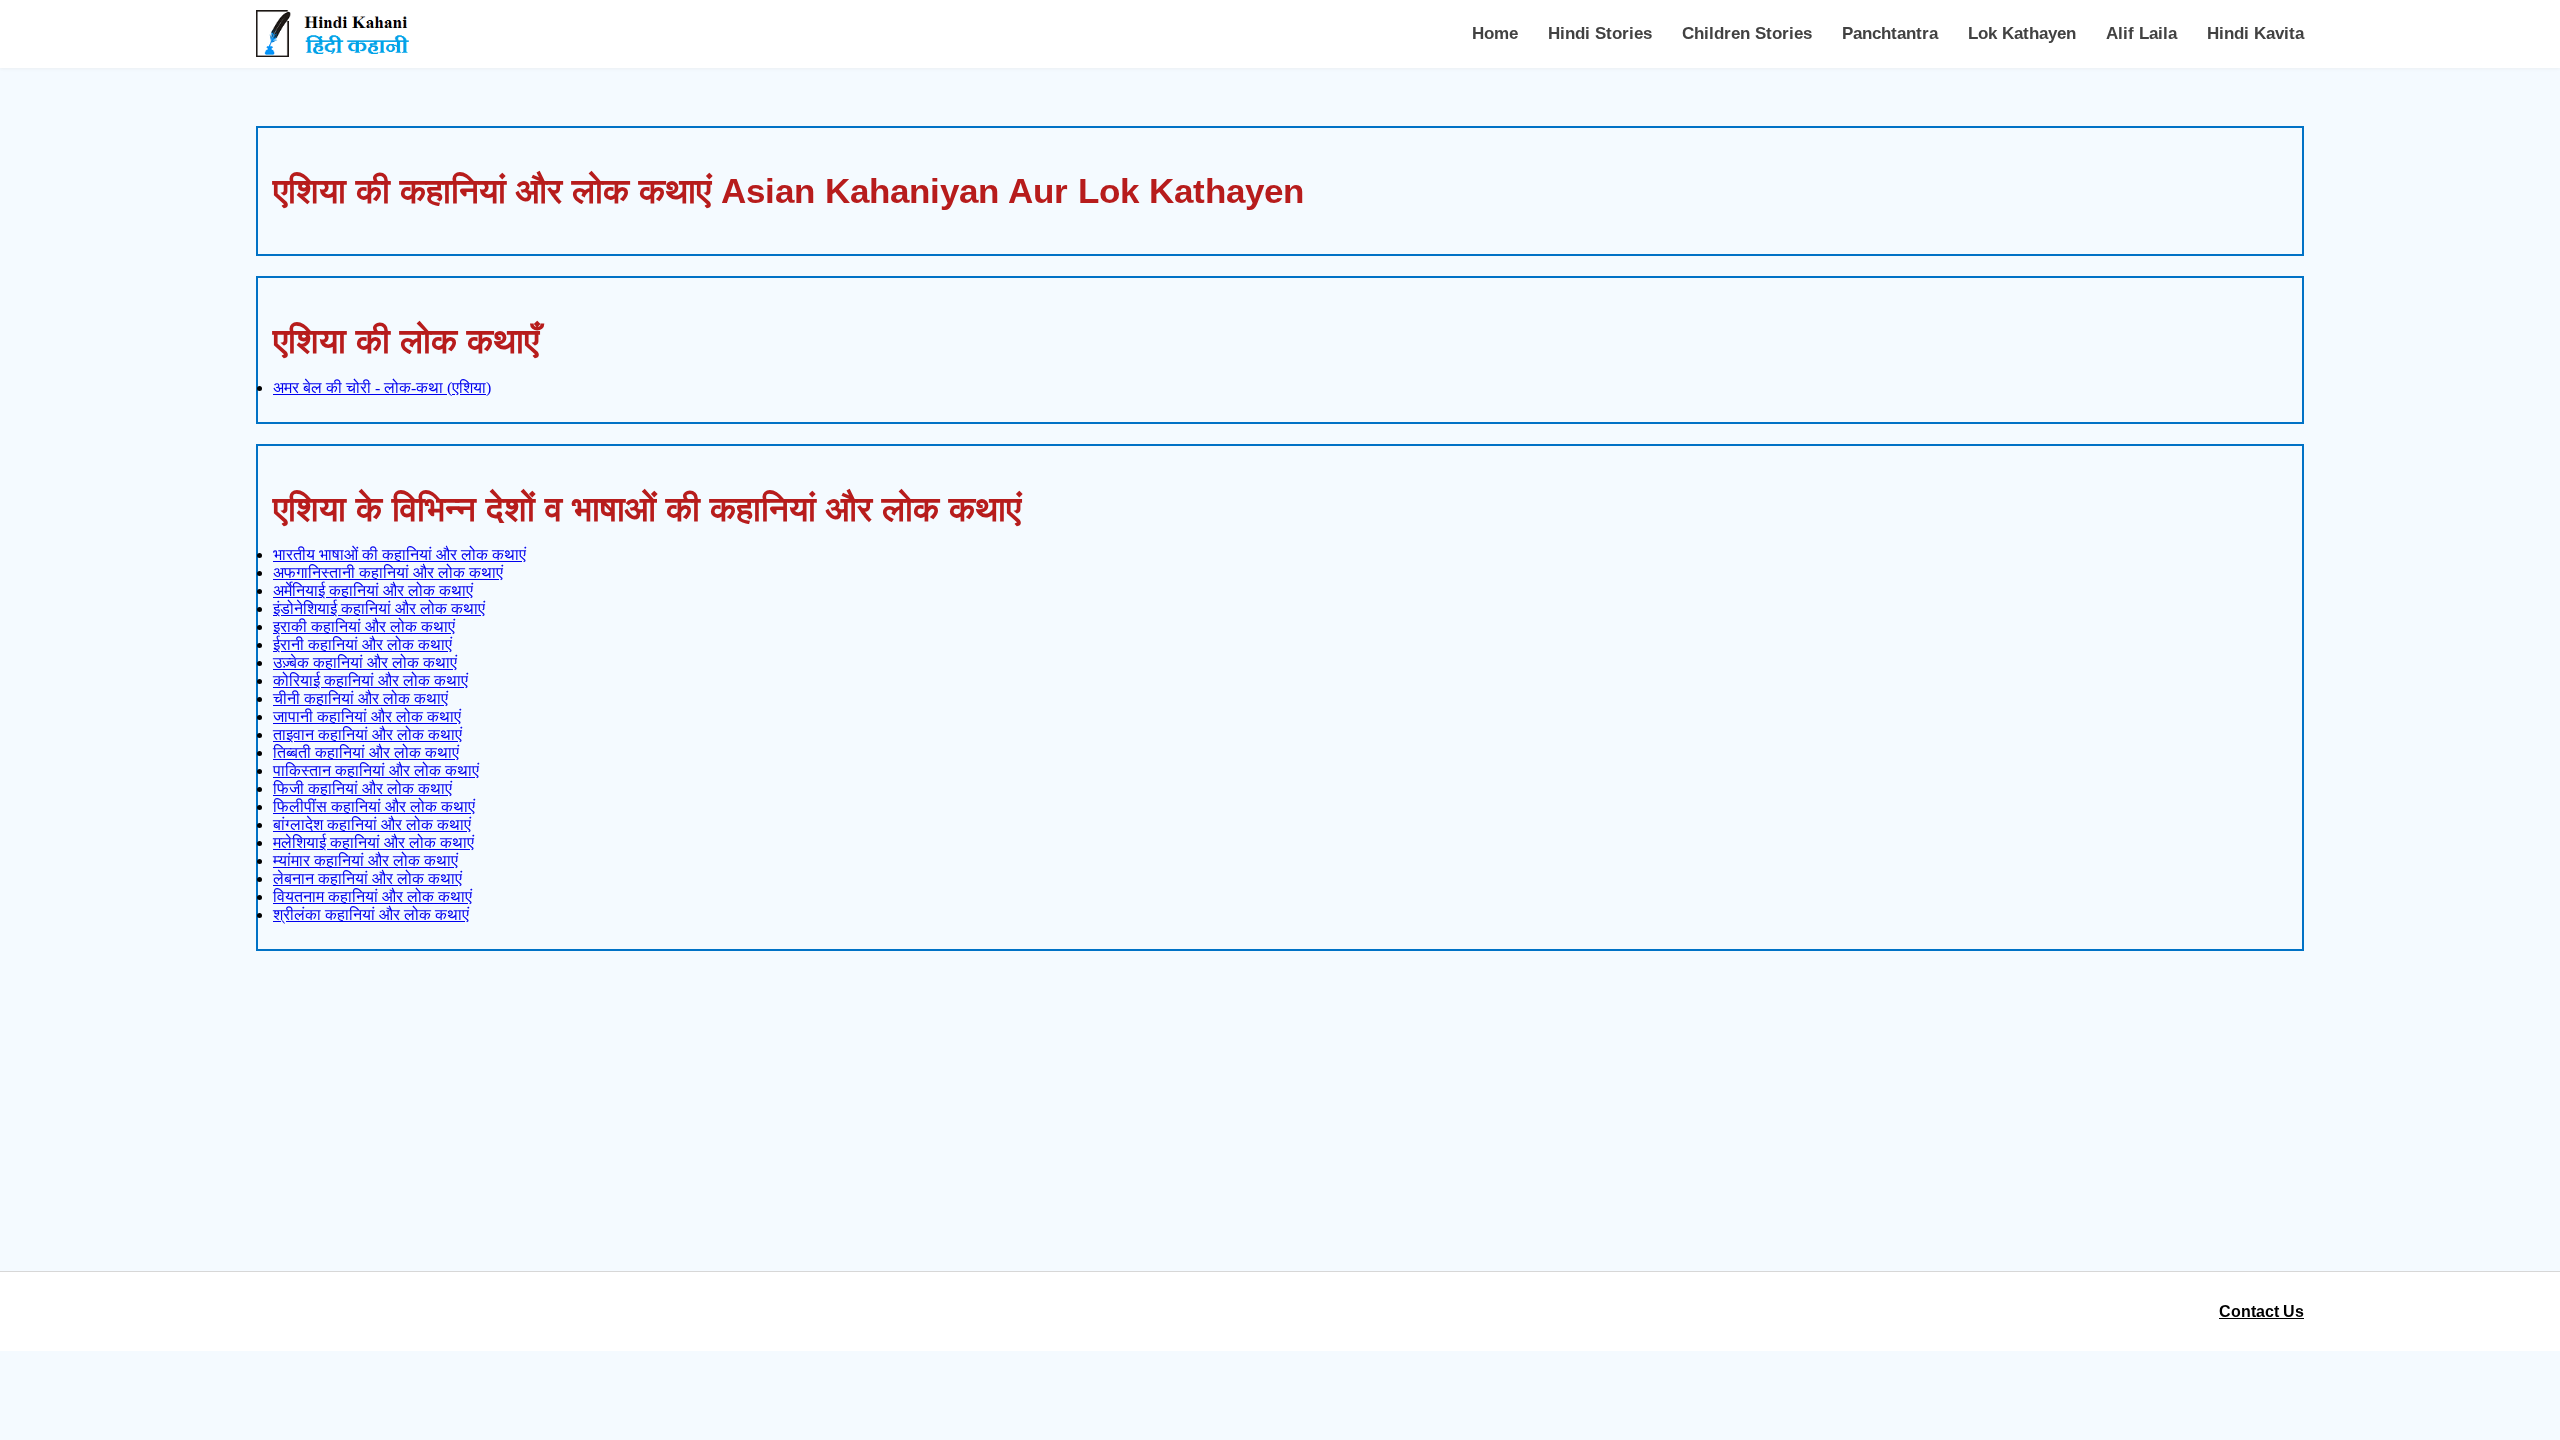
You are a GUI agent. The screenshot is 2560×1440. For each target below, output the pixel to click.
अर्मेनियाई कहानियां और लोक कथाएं (373, 590)
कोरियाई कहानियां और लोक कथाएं (370, 680)
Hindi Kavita (2255, 33)
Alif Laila (2141, 33)
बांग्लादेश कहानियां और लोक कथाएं (372, 824)
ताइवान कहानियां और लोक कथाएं (367, 734)
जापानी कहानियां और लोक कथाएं (367, 716)
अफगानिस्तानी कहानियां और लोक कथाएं (388, 572)
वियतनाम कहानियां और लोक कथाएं (372, 896)
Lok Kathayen (2022, 33)
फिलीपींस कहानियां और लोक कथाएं (374, 806)
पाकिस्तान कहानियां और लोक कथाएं (376, 770)
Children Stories (1747, 33)
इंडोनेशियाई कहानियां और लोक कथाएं (379, 608)
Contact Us (2261, 1311)
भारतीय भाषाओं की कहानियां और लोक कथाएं (399, 554)
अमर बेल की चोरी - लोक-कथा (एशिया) (382, 387)
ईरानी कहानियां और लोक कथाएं (362, 644)
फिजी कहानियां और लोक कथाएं (362, 788)
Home (1495, 33)
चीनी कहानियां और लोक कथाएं (360, 698)
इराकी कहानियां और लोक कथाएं (364, 626)
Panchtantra (1890, 33)
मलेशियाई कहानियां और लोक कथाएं (373, 842)
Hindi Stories (1600, 33)
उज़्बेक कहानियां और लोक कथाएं (365, 662)
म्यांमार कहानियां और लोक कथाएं (365, 860)
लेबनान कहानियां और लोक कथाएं (367, 878)
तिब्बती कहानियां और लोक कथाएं (366, 752)
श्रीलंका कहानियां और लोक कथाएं (371, 914)
